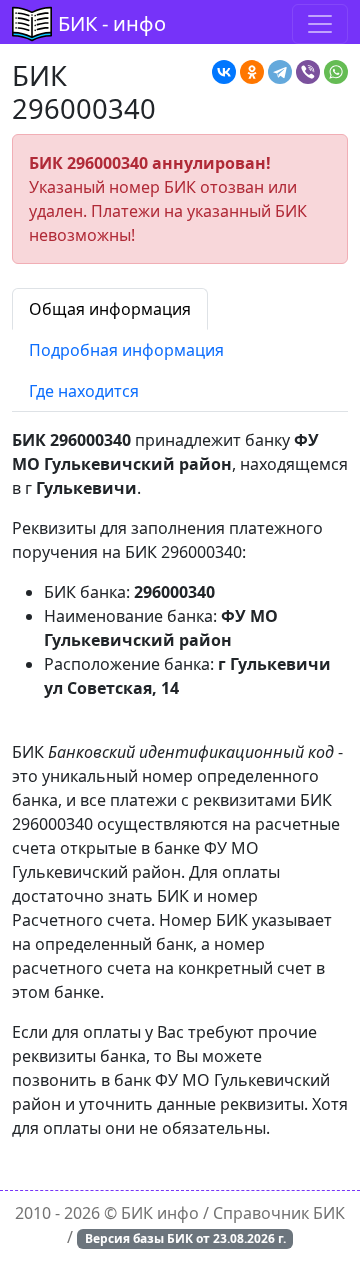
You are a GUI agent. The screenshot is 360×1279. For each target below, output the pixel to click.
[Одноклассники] (252, 72)
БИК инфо (160, 1213)
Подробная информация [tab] (126, 350)
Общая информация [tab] (110, 309)
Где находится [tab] (84, 391)
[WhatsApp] (336, 72)
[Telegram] (280, 72)
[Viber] (308, 72)
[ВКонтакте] (224, 72)
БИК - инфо (112, 23)
